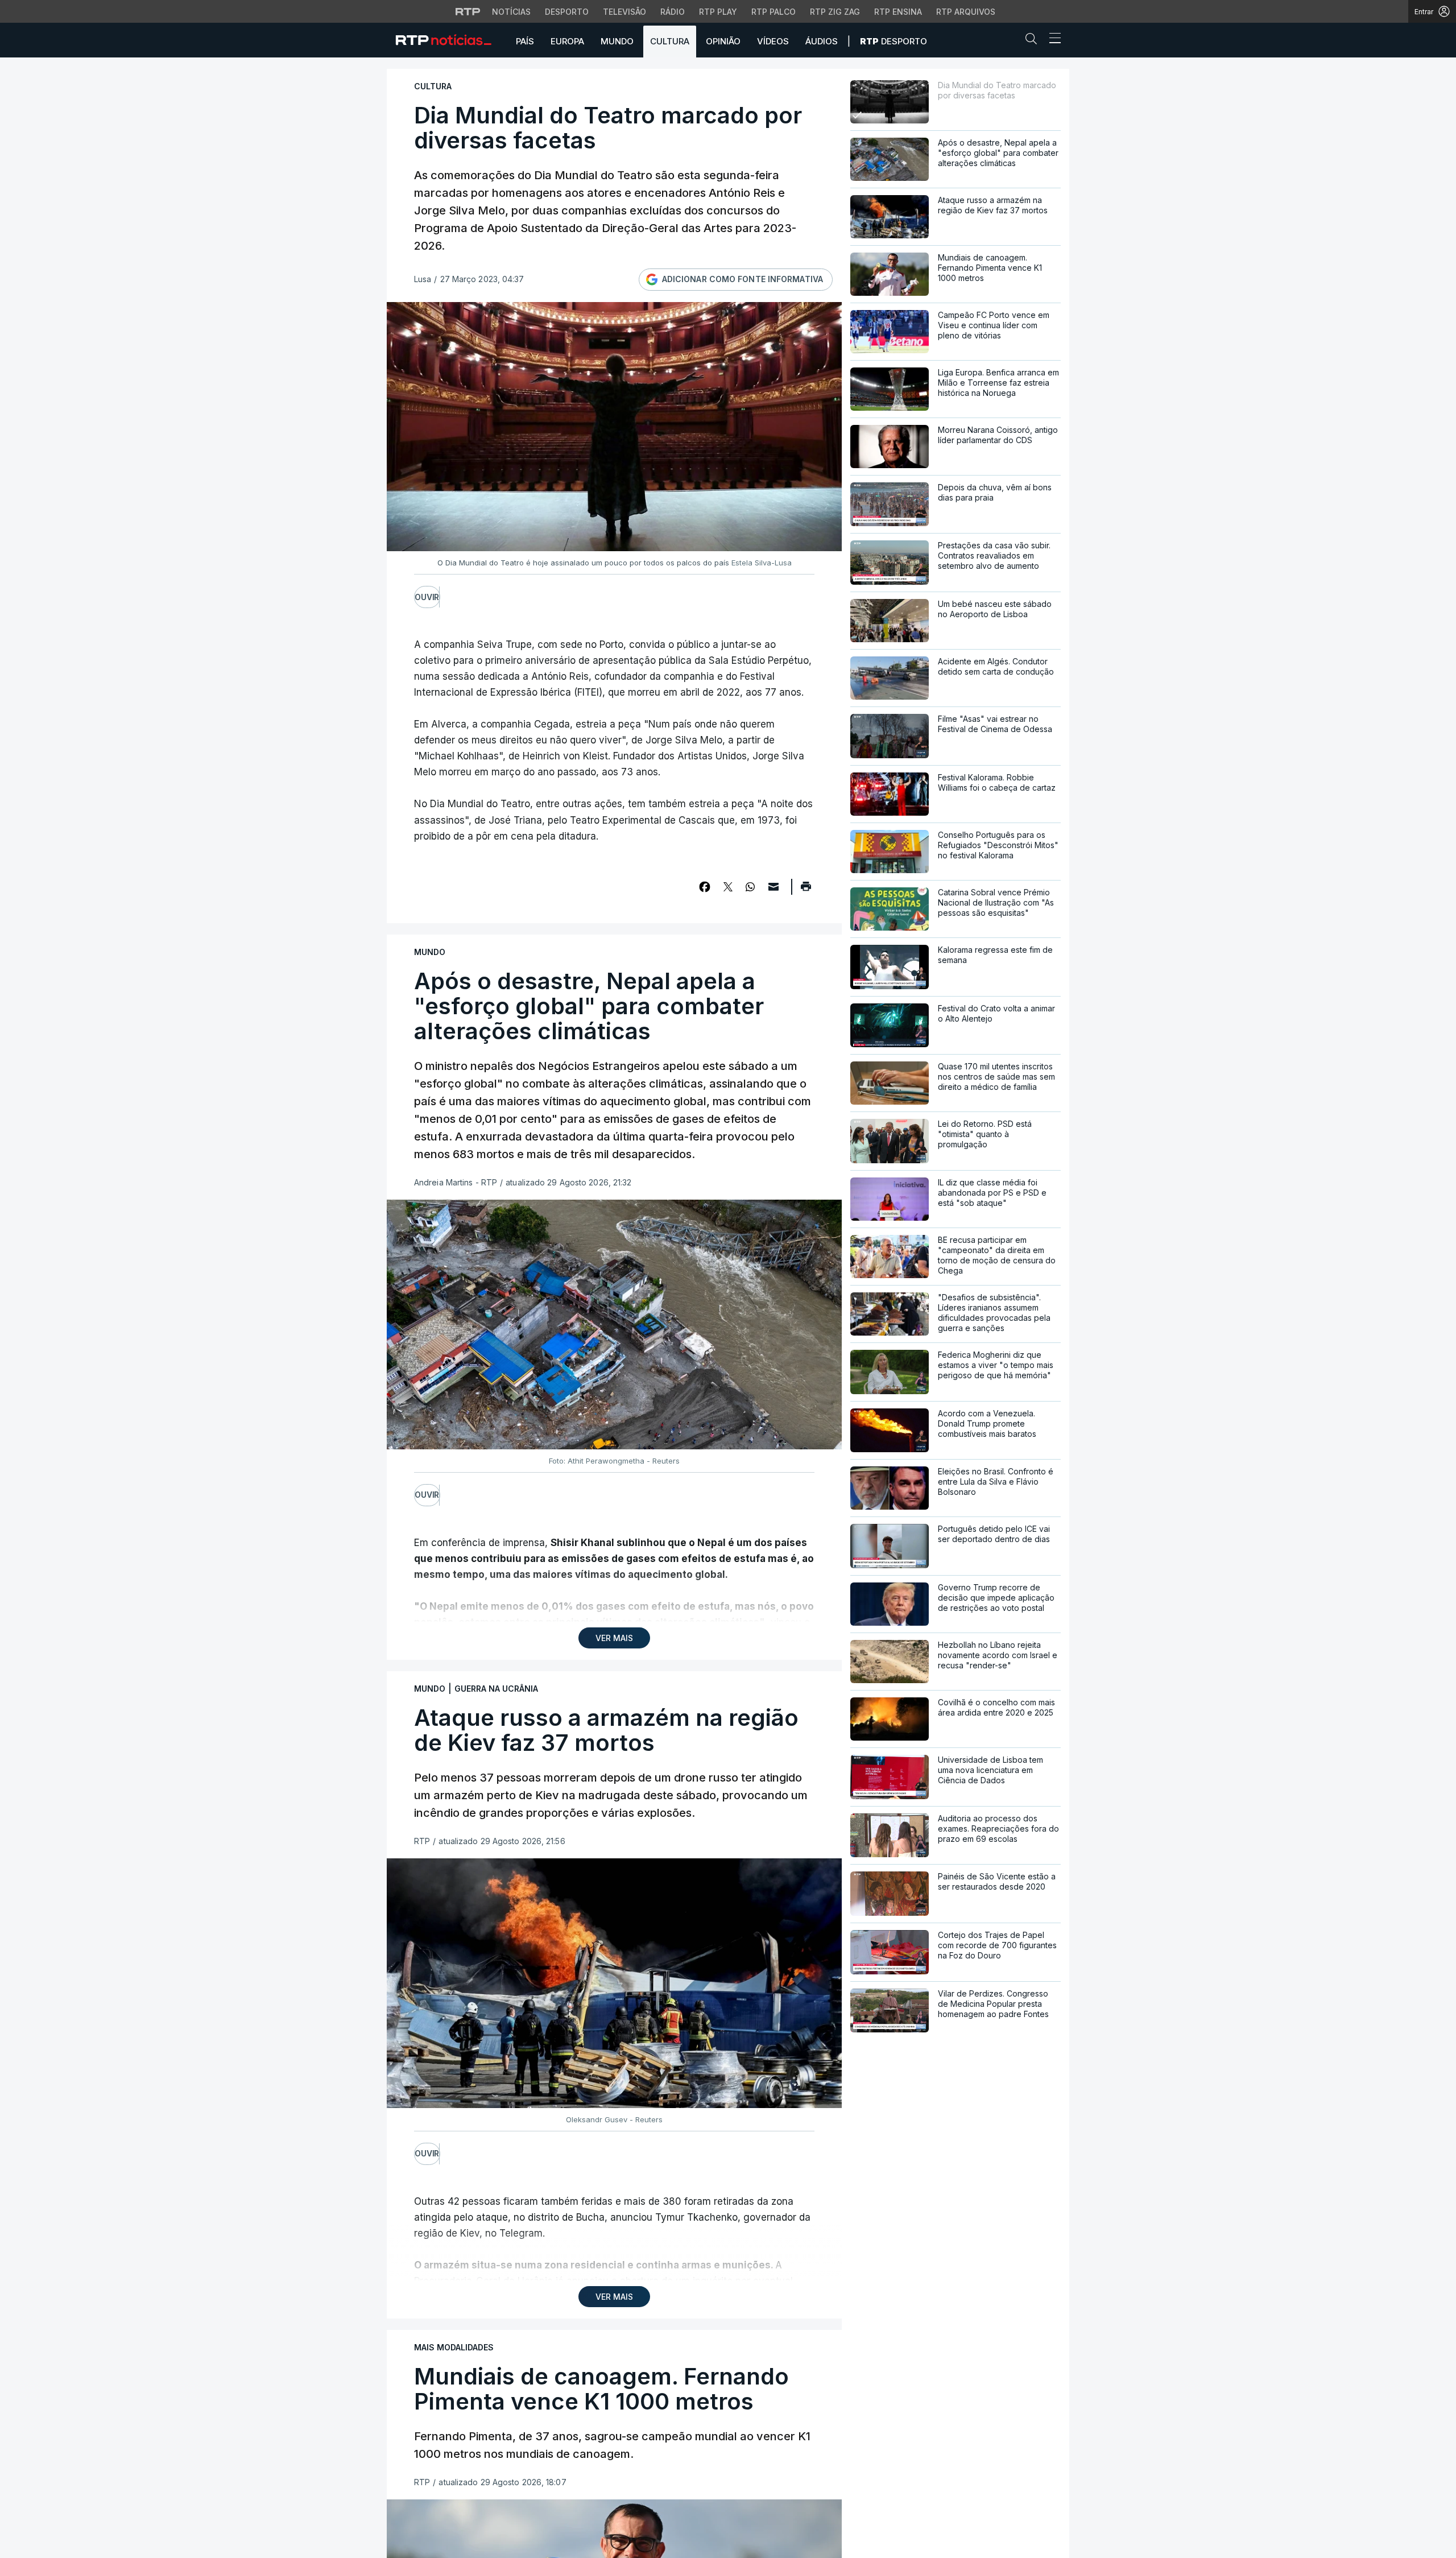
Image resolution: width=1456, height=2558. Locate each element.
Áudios (822, 41)
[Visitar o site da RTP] (468, 11)
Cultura (670, 41)
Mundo (617, 41)
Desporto (567, 12)
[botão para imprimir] (806, 890)
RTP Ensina (898, 12)
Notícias (511, 12)
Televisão (624, 12)
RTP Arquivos (966, 12)
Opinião (723, 41)
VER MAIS (614, 1638)
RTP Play (718, 12)
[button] (1034, 41)
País (525, 41)
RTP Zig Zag (835, 12)
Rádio (673, 12)
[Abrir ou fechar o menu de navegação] (1052, 40)
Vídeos (773, 41)
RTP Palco (773, 12)
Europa (567, 41)
